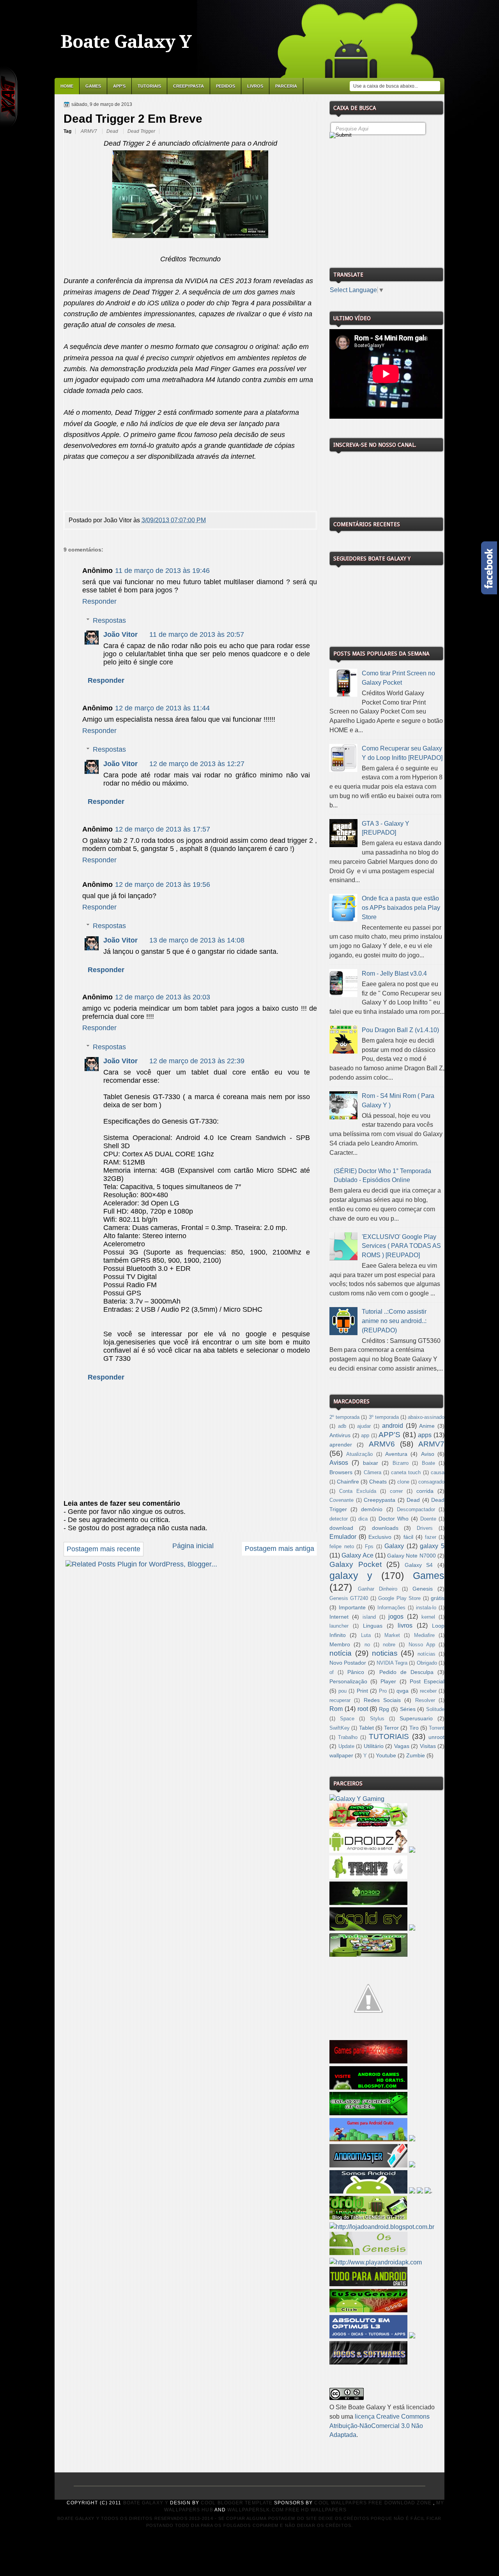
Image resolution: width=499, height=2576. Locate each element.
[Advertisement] (388, 200)
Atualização (359, 1454)
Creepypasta (188, 86)
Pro (383, 1691)
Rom (336, 1709)
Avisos (339, 1463)
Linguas (373, 1626)
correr (396, 1491)
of (332, 1672)
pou (342, 1691)
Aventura (396, 1454)
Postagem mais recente (104, 1549)
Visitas (428, 1746)
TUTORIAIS (389, 1736)
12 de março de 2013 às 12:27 (197, 764)
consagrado (431, 1482)
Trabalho (348, 1737)
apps (425, 1435)
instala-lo (426, 1608)
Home (67, 86)
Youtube (386, 1755)
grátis (438, 1598)
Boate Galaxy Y (126, 42)
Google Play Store (399, 1598)
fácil (408, 1537)
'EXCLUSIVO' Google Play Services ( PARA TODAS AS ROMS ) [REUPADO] (401, 1246)
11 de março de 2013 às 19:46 (162, 571)
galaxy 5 (432, 1546)
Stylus (377, 1719)
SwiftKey (340, 1728)
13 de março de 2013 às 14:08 (197, 940)
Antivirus (340, 1435)
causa (438, 1473)
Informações (391, 1608)
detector (339, 1519)
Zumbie (416, 1755)
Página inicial (193, 1546)
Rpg (384, 1709)
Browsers (341, 1472)
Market (392, 1635)
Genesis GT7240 (349, 1598)
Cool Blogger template (237, 2503)
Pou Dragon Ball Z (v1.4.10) (400, 1030)
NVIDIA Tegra (392, 1663)
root (363, 1709)
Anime (427, 1426)
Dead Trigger (141, 131)
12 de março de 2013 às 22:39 (197, 1061)
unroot (436, 1737)
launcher (339, 1626)
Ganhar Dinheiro (378, 1589)
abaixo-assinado (426, 1417)
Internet (339, 1617)
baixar (371, 1463)
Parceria (286, 86)
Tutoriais (149, 86)
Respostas (109, 620)
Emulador (343, 1537)
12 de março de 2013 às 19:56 (163, 885)
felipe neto (342, 1547)
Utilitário (374, 1746)
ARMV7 (89, 131)
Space (347, 1719)
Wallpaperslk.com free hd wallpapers (287, 2510)
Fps (369, 1547)
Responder (99, 601)
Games (93, 86)
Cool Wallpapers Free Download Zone (373, 2503)
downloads (385, 1528)
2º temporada (344, 1417)
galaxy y (351, 1575)
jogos (396, 1617)
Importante (352, 1607)
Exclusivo (380, 1537)
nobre (389, 1645)
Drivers (425, 1528)
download (341, 1528)
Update (346, 1746)
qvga (403, 1691)
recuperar (340, 1700)
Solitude (435, 1709)
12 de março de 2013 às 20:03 (163, 997)
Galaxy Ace (357, 1555)
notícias (426, 1654)
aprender (341, 1445)
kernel (428, 1617)
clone (403, 1482)
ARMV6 (382, 1444)
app (365, 1436)
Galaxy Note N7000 (411, 1556)
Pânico (356, 1672)
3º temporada (384, 1417)
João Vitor (120, 634)
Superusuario (416, 1718)
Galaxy (394, 1546)
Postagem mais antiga (280, 1549)
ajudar (364, 1426)
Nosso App (422, 1645)
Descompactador (416, 1510)
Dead (113, 131)
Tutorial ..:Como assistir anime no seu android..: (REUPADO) (394, 1321)
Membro (340, 1644)
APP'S (119, 86)
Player (388, 1681)
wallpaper (341, 1755)
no (367, 1645)
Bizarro (401, 1463)
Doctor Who (394, 1519)
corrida (425, 1491)
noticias (385, 1653)
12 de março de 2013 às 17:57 (163, 829)
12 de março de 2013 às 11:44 (162, 708)
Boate (428, 1463)
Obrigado (427, 1663)
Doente (428, 1519)
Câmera (372, 1473)
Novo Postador (348, 1663)
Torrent (437, 1728)
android (393, 1426)
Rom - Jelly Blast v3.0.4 (394, 973)
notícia (341, 1653)
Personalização (348, 1681)
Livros (255, 86)
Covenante (342, 1500)
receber (428, 1691)
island (369, 1617)
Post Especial (427, 1681)
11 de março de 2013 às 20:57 (197, 634)
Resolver (425, 1700)
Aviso (428, 1454)
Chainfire (348, 1482)
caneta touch (406, 1473)
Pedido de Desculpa (406, 1672)
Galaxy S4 (419, 1565)
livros (405, 1625)
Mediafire (424, 1635)
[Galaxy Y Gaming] (357, 1799)
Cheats (378, 1482)
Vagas (402, 1746)
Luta (366, 1635)
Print (362, 1691)
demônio (372, 1509)
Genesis (423, 1589)
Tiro (414, 1728)
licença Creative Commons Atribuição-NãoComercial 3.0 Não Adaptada (380, 2426)
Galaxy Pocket (356, 1564)
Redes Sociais (382, 1700)
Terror (391, 1728)
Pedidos (226, 86)
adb (342, 1426)
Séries (408, 1709)
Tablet (366, 1728)
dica (363, 1519)
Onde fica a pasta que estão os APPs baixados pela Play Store (401, 908)
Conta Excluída (358, 1491)
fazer (431, 1537)
